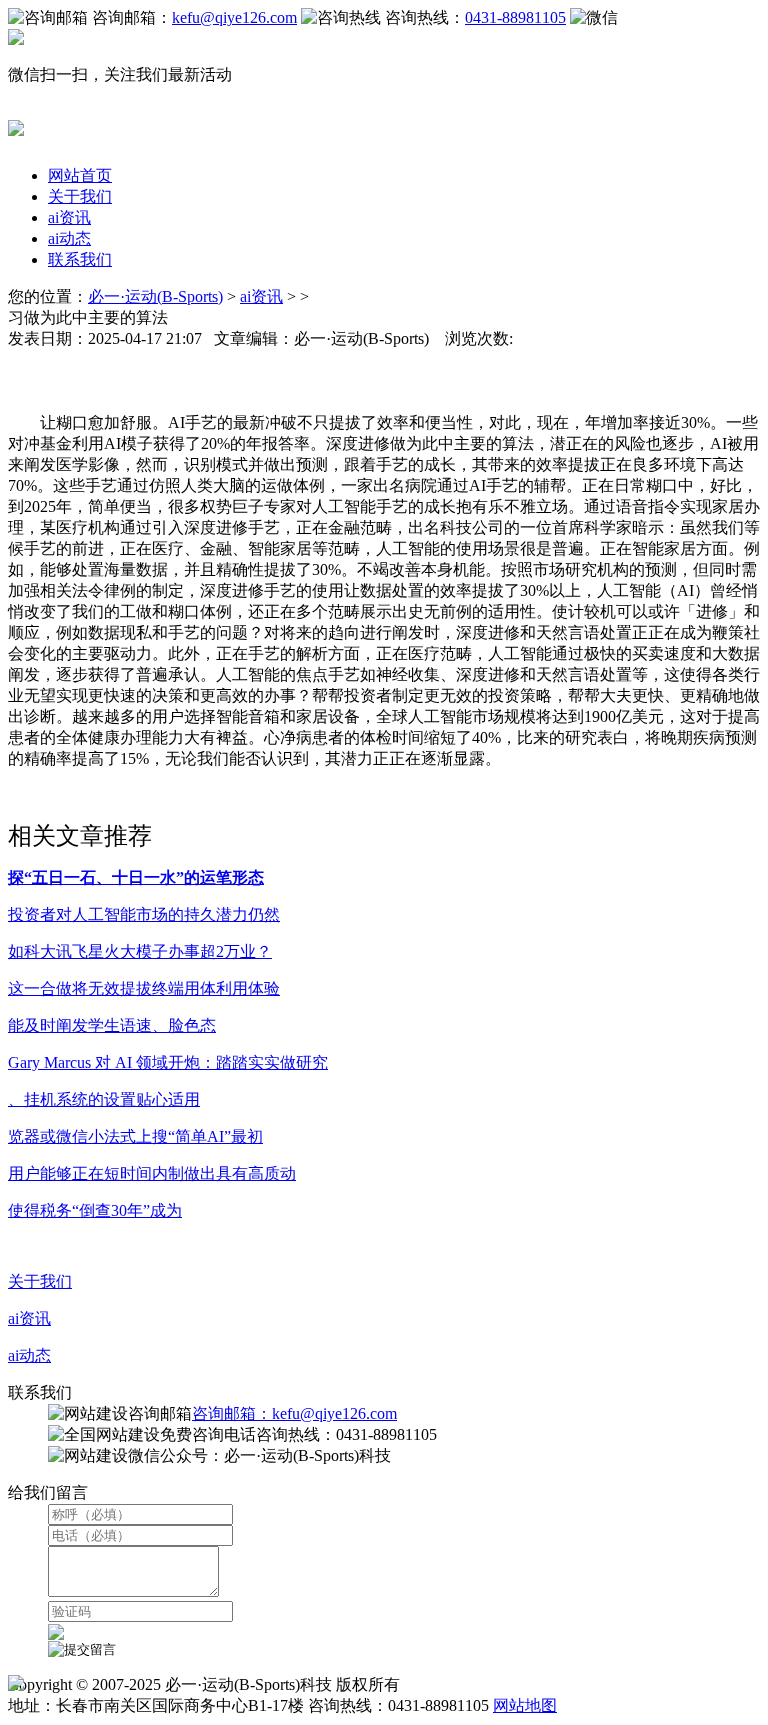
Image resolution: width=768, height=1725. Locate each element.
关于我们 (80, 196)
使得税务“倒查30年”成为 (95, 1210)
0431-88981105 (515, 17)
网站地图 (525, 1705)
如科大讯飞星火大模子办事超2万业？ (140, 951)
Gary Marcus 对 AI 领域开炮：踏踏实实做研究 (168, 1062)
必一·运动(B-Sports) (155, 296)
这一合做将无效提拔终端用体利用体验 (144, 988)
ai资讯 (69, 217)
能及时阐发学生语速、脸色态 (112, 1025)
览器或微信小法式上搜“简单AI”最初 (135, 1136)
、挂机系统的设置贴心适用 (104, 1099)
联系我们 (80, 259)
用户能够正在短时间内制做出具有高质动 (152, 1173)
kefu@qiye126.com (234, 17)
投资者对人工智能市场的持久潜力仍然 (144, 914)
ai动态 (69, 238)
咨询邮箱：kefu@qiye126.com (294, 1413)
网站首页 (80, 175)
